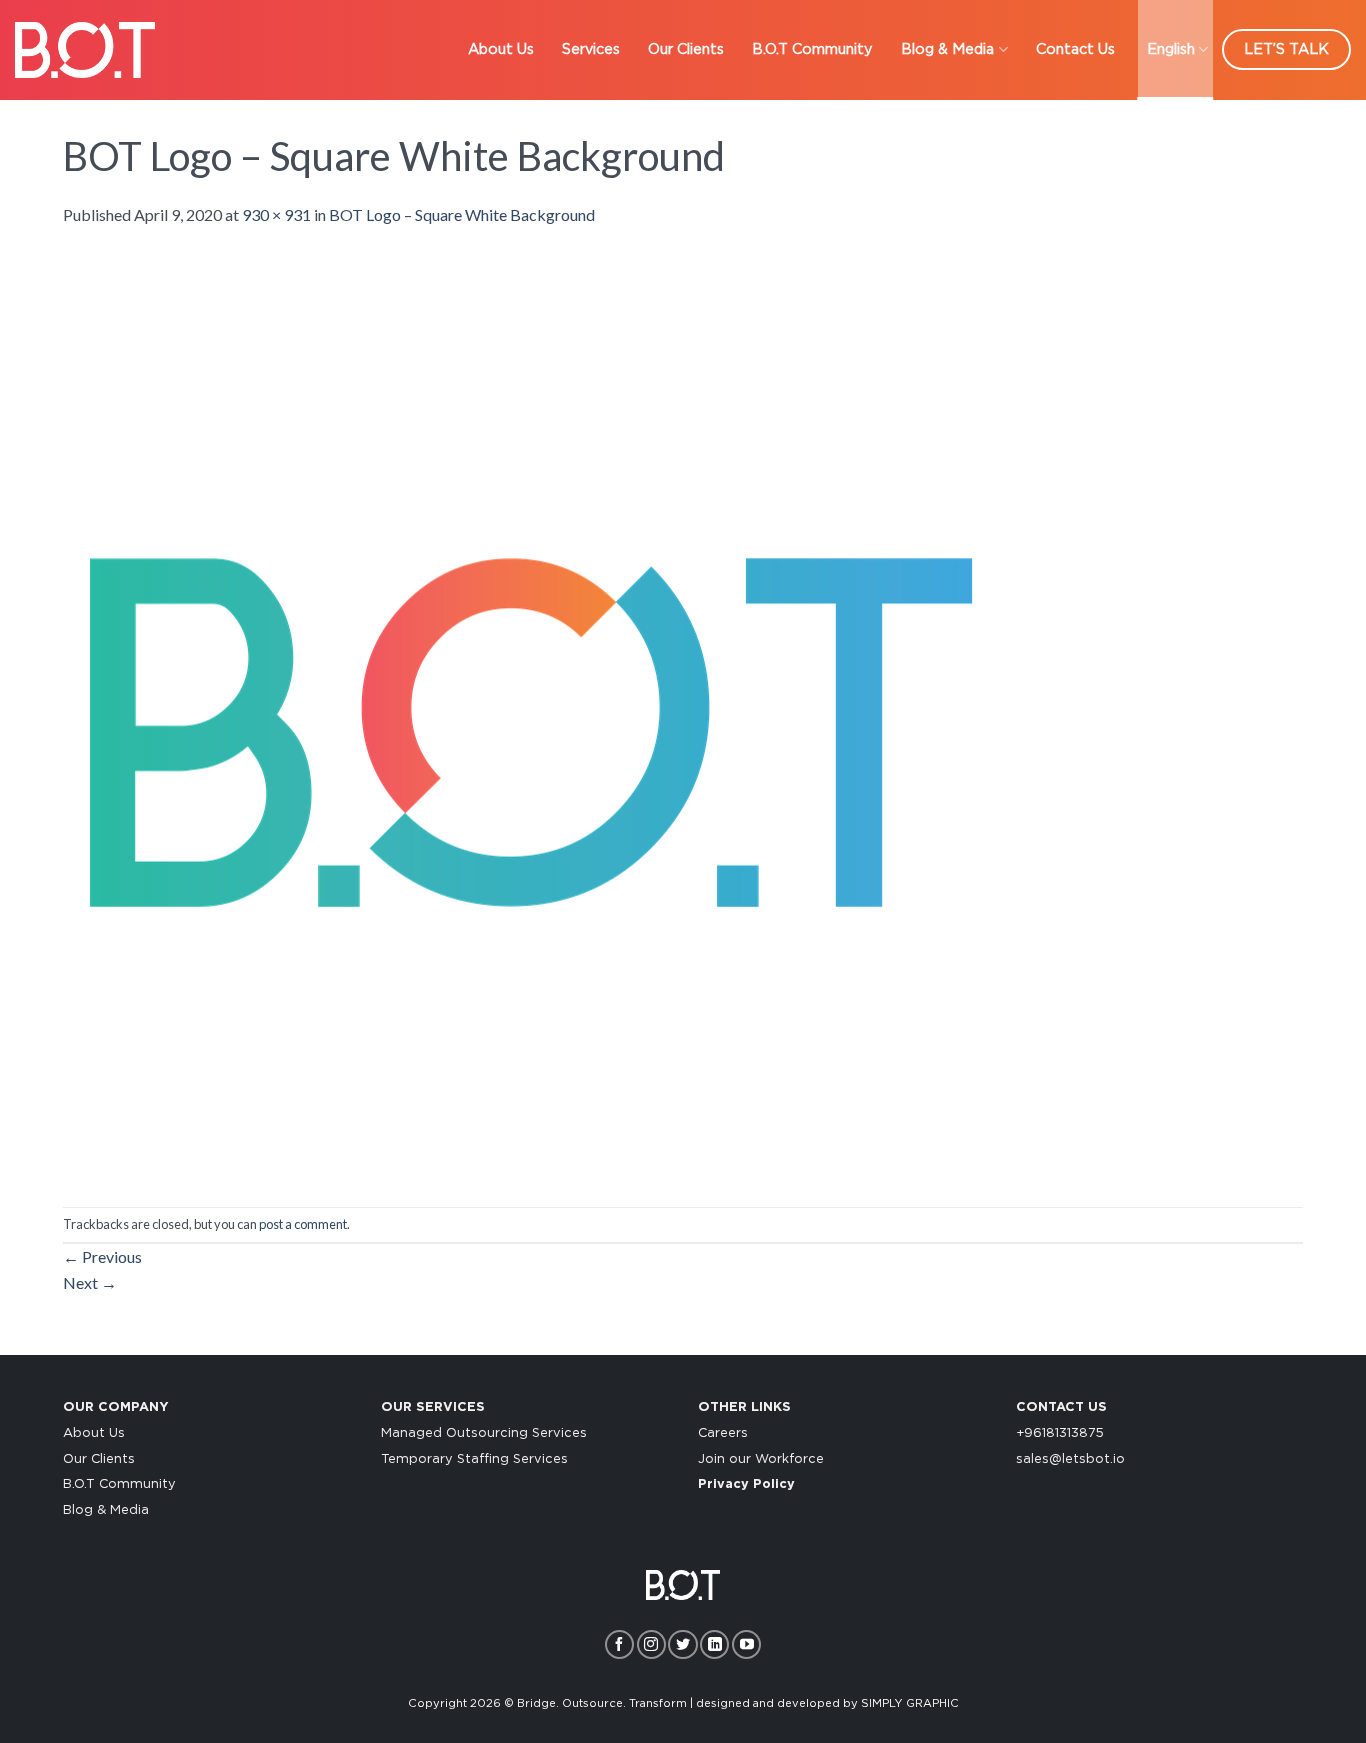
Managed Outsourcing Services (484, 1433)
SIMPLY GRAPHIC (910, 1703)
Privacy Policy (746, 1484)
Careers (723, 1433)
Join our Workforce (761, 1459)
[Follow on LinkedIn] (714, 1644)
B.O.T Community (812, 49)
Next (90, 1282)
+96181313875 (1060, 1433)
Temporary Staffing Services (474, 1459)
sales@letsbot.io (1070, 1459)
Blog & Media (947, 49)
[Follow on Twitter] (682, 1644)
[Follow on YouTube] (746, 1644)
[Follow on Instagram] (651, 1644)
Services (591, 49)
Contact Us (1075, 49)
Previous (102, 1256)
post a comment (303, 1224)
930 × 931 (276, 214)
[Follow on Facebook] (619, 1644)
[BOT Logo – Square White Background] (528, 714)
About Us (501, 49)
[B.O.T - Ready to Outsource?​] (85, 49)
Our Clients (686, 49)
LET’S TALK (1286, 49)
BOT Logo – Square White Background (462, 214)
